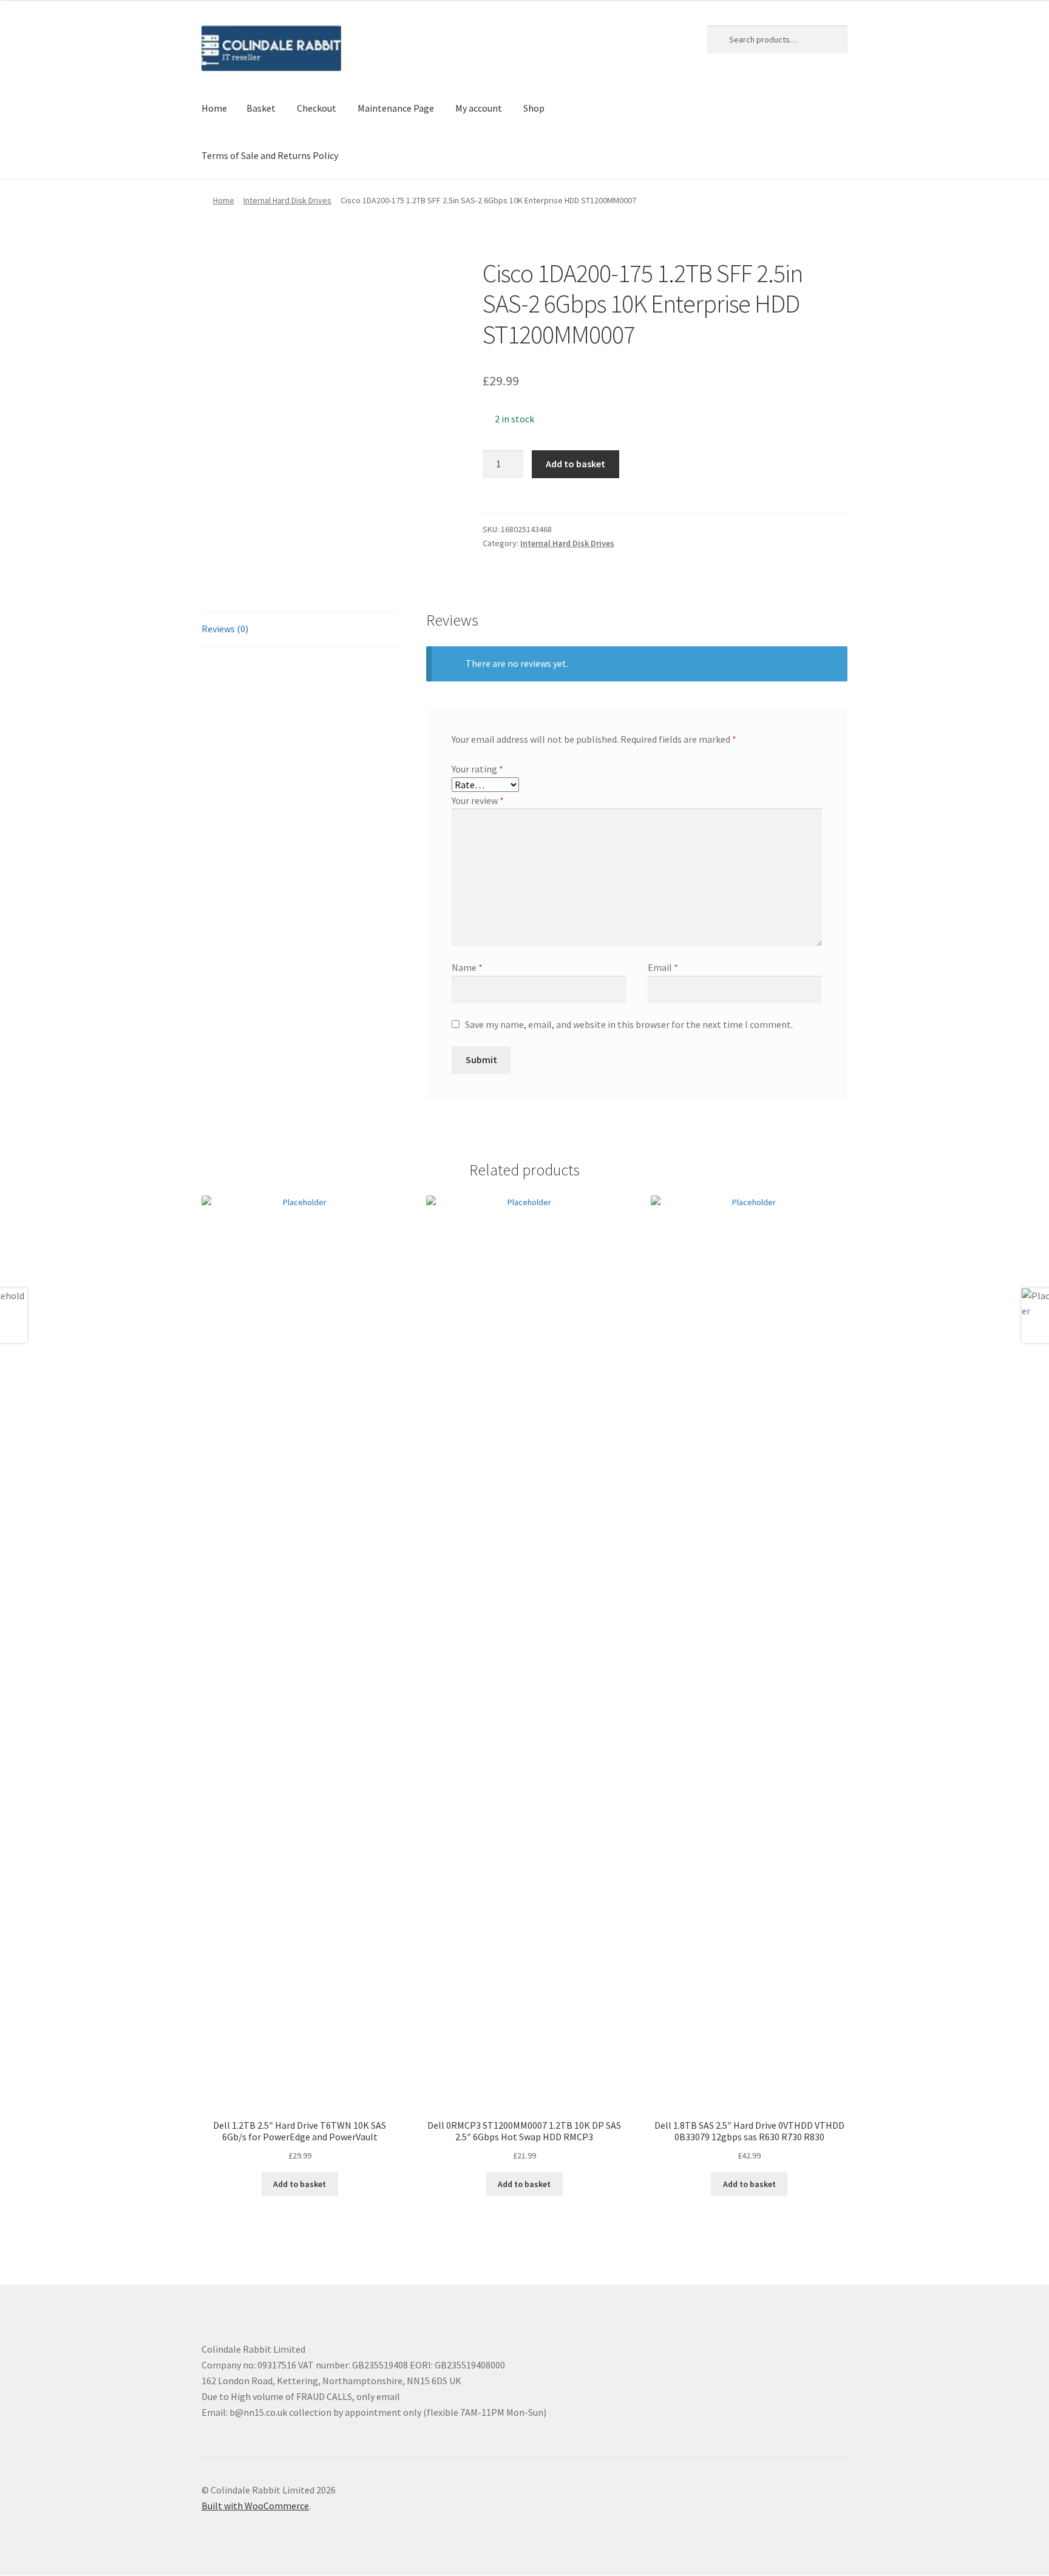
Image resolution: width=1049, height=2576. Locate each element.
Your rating (477, 769)
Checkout (317, 108)
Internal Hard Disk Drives (287, 200)
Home (214, 108)
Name (467, 967)
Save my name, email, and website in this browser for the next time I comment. (629, 1024)
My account (479, 108)
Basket (261, 108)
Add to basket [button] (300, 2184)
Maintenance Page (396, 108)
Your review (478, 800)
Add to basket (575, 464)
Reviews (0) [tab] (225, 629)
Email (663, 967)
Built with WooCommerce (255, 2506)
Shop (534, 108)
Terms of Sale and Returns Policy (270, 155)
